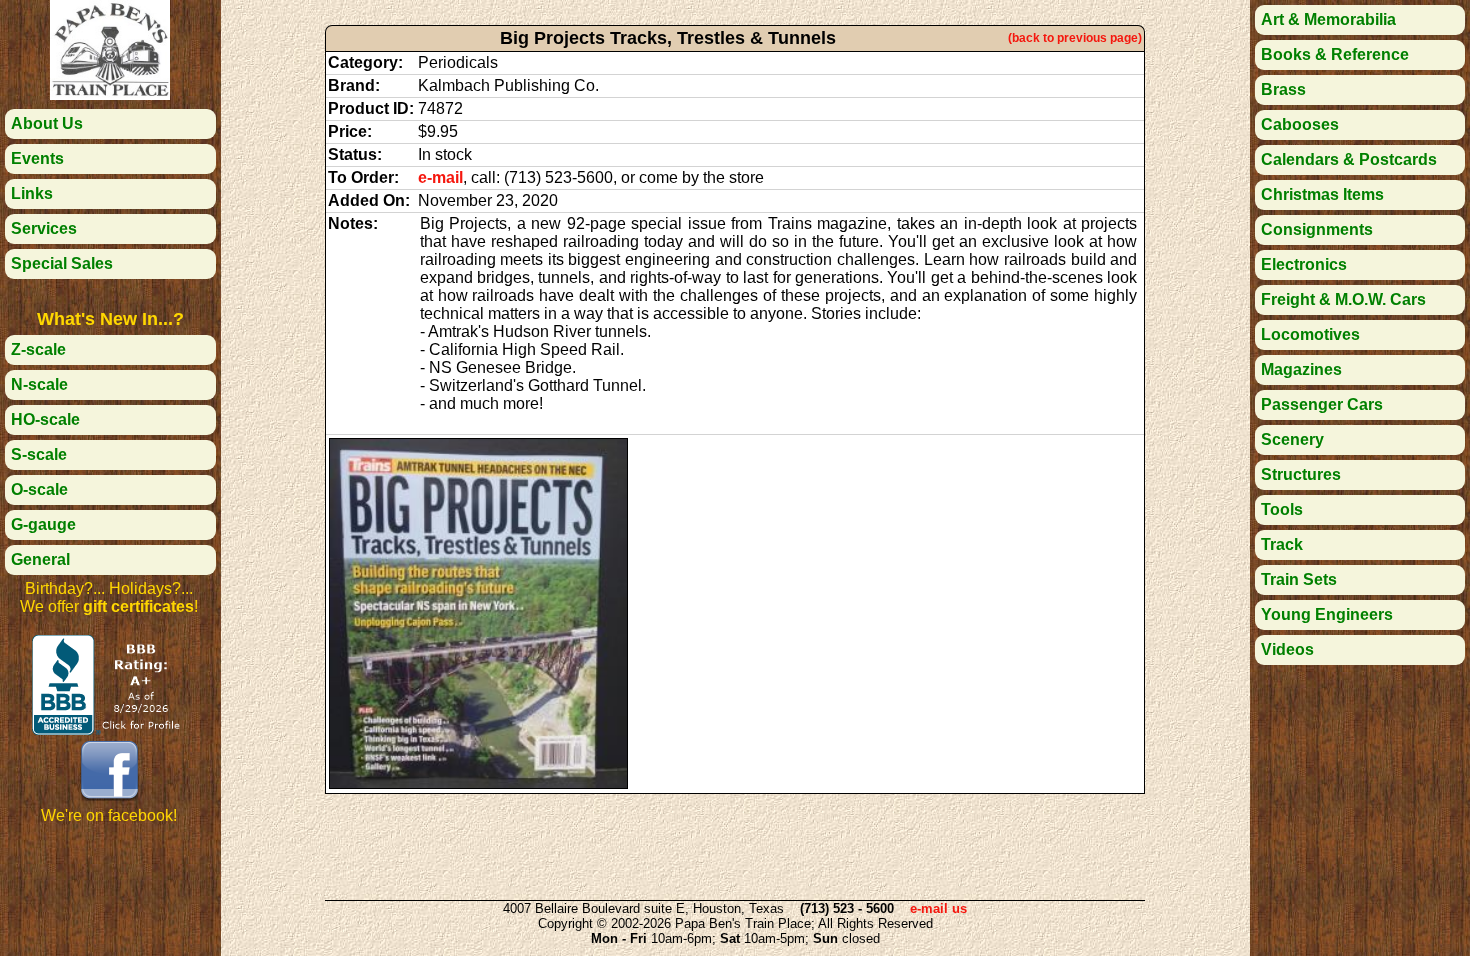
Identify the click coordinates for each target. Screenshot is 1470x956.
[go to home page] (110, 94)
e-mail (440, 177)
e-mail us (938, 908)
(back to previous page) (1075, 38)
